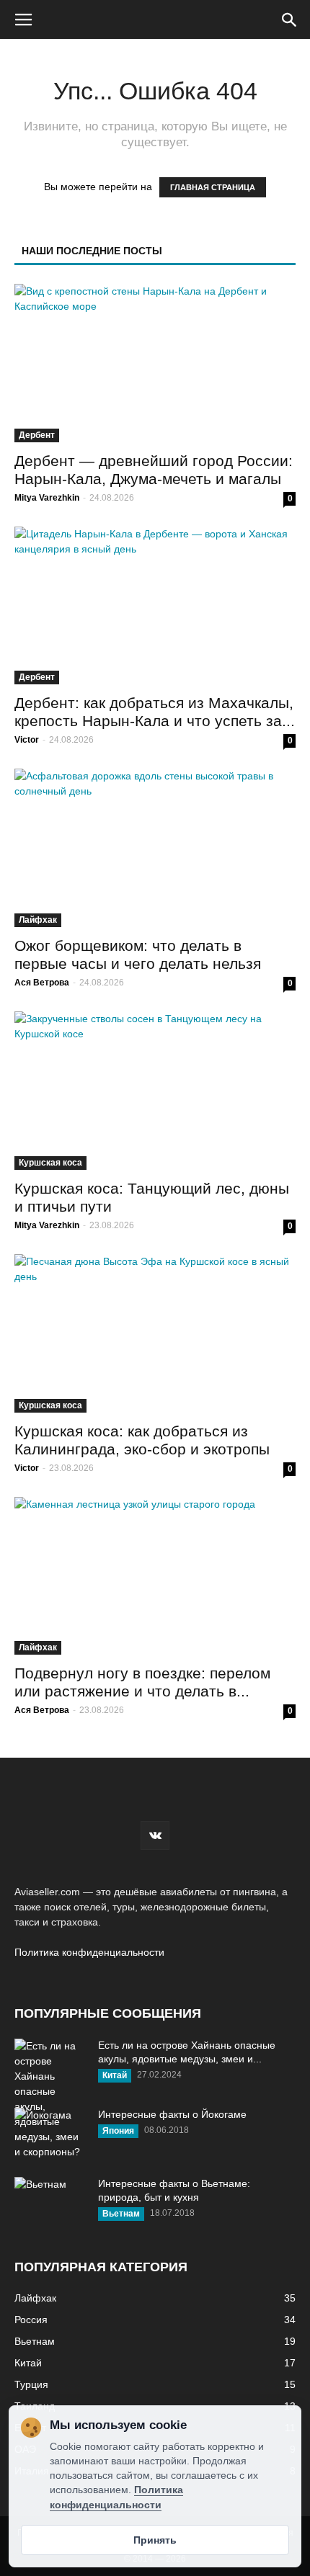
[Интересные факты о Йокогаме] (50, 2133)
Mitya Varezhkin (47, 498)
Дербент (37, 435)
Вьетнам (121, 2214)
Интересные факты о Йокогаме (172, 2114)
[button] (290, 19)
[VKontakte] (155, 1835)
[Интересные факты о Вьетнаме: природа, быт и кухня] (50, 2202)
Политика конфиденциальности (89, 1952)
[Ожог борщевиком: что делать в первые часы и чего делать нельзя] (155, 848)
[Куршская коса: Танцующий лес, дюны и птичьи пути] (155, 1091)
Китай (115, 2075)
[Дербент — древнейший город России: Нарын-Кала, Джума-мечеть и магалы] (155, 363)
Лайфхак (38, 920)
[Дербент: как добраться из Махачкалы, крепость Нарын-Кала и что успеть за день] (155, 606)
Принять (155, 2540)
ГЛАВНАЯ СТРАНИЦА (213, 187)
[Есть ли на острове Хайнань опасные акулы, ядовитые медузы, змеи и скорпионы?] (50, 2099)
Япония (118, 2131)
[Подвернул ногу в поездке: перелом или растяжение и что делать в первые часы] (155, 1576)
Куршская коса (50, 1163)
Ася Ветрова (42, 983)
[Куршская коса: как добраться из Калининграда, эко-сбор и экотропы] (155, 1333)
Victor (27, 740)
